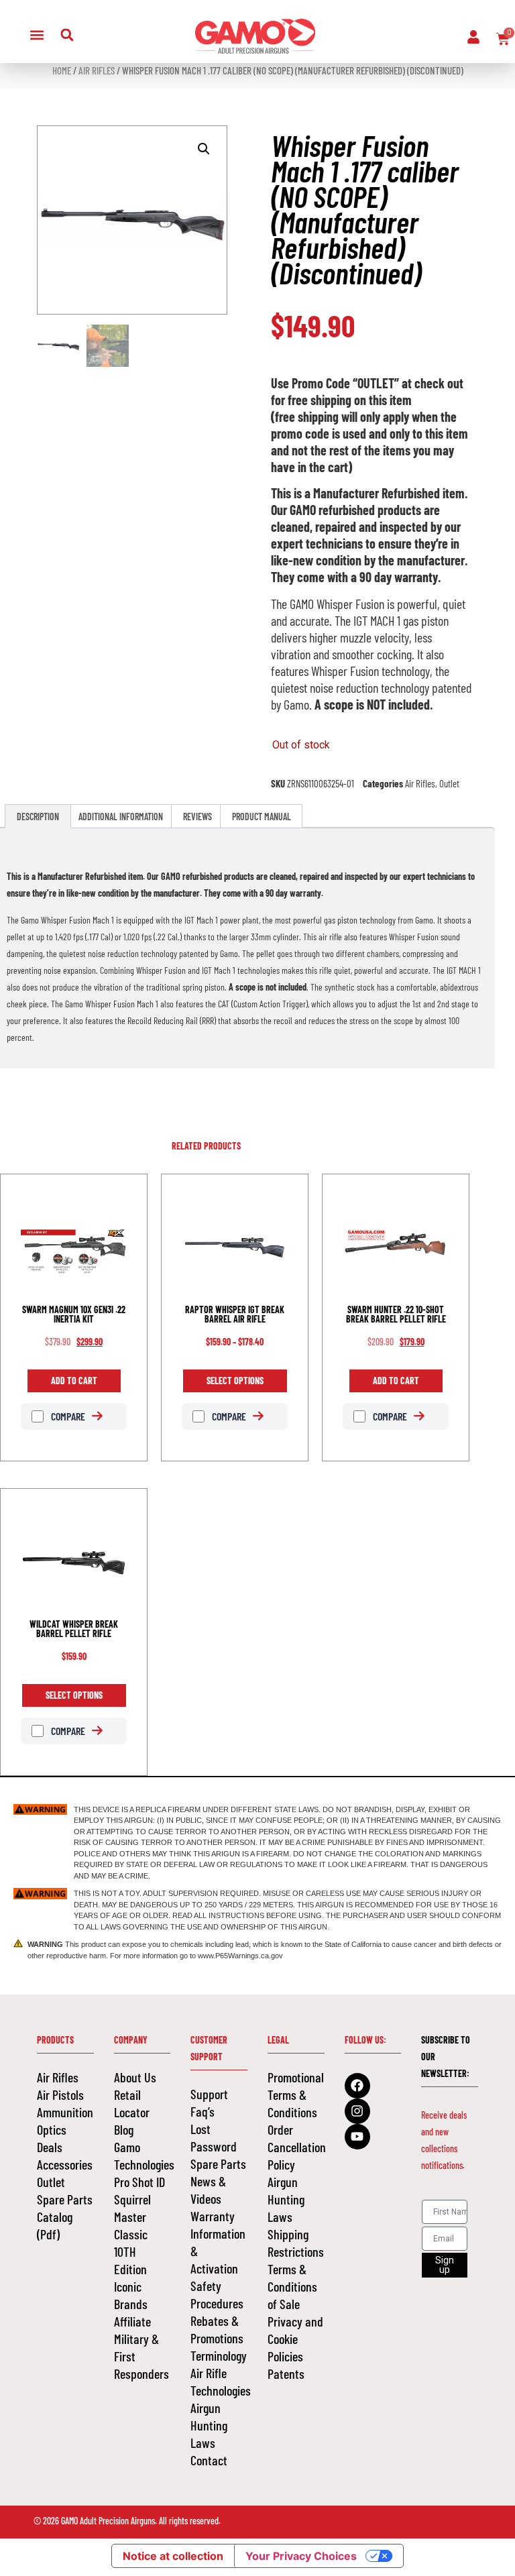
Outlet (449, 783)
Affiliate (132, 2321)
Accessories (65, 2164)
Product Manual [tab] (262, 817)
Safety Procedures (217, 2294)
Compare (67, 1416)
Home (62, 70)
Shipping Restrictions (296, 2243)
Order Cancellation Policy (296, 2147)
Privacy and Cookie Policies (295, 2339)
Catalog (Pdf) (55, 2225)
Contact (209, 2460)
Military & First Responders (141, 2356)
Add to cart (74, 1381)
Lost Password (214, 2137)
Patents (286, 2373)
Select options (235, 1381)
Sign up (445, 2265)
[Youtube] (357, 2137)
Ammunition (65, 2112)
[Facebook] (357, 2086)
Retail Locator (132, 2103)
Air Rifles (97, 70)
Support (209, 2094)
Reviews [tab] (197, 817)
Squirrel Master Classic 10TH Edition (132, 2234)
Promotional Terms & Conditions (296, 2094)
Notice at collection (173, 2556)
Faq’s (203, 2111)
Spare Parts (65, 2199)
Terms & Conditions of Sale (292, 2286)
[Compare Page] (104, 1416)
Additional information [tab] (121, 817)
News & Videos (208, 2190)
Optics (52, 2129)
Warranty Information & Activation (218, 2242)
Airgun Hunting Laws (209, 2425)
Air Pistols (60, 2094)
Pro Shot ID (139, 2182)
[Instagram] (357, 2111)
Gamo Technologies (142, 2155)
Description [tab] (38, 817)
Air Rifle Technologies (219, 2382)
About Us (135, 2077)
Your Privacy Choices (301, 2556)
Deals (50, 2147)
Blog (124, 2129)
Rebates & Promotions (217, 2329)
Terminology (219, 2355)
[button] (37, 35)
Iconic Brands (131, 2295)
